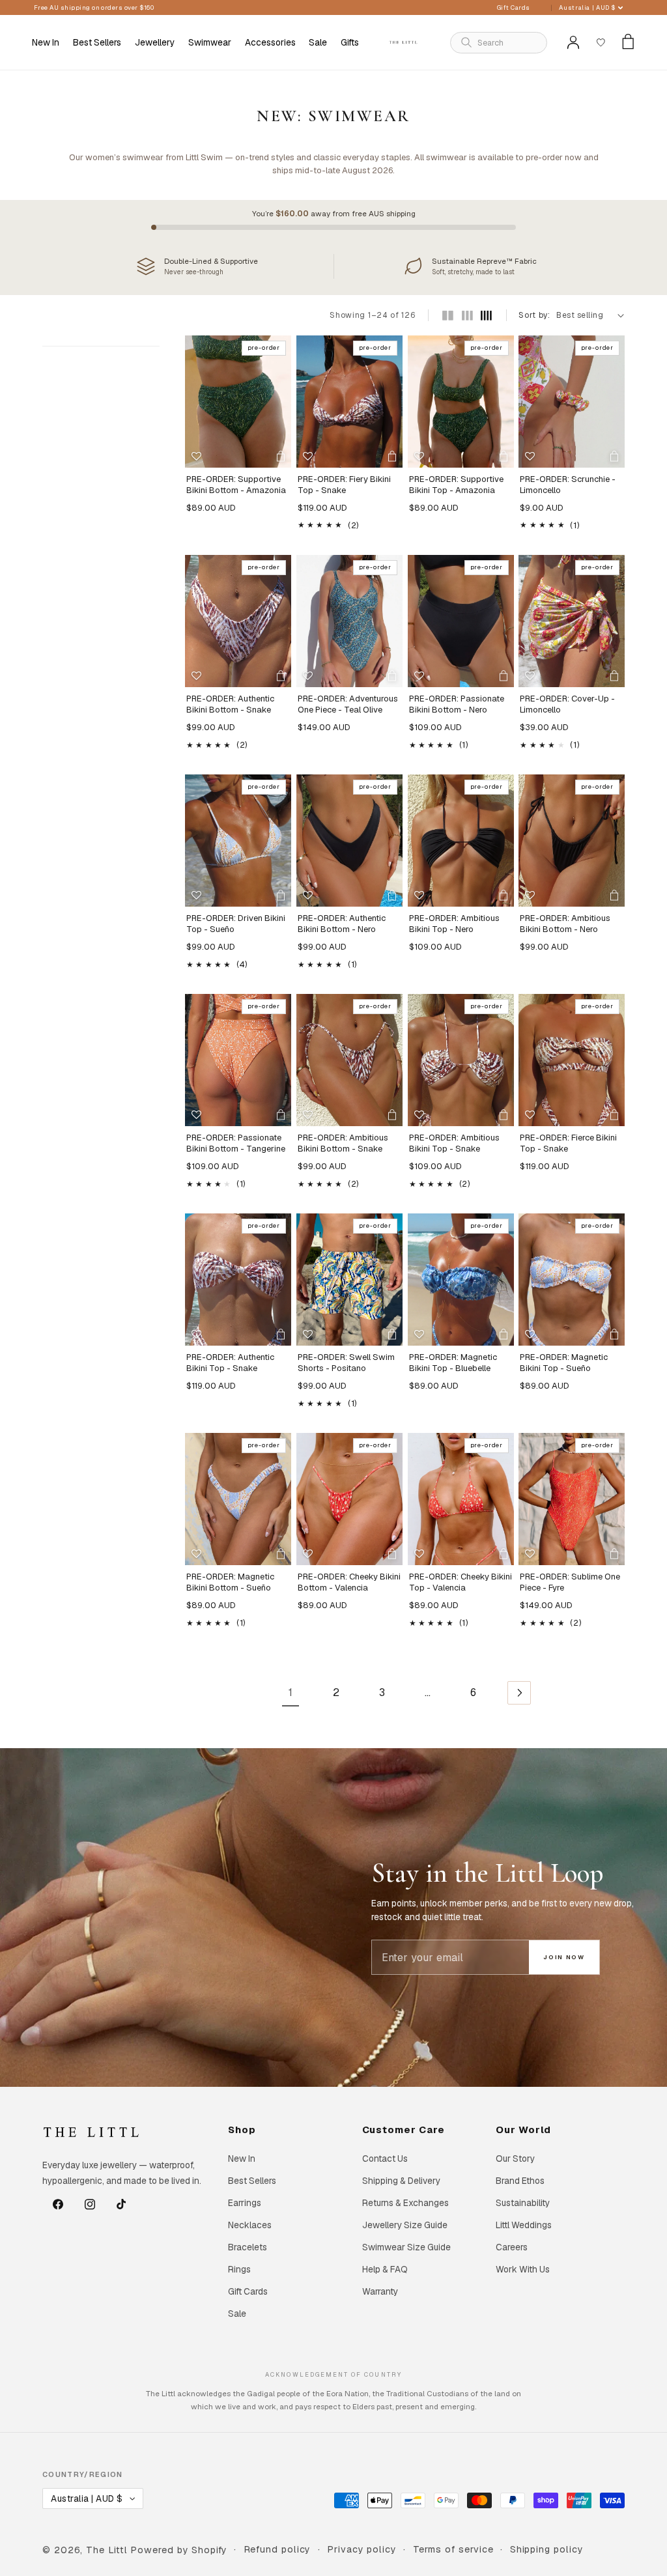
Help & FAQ (385, 2269)
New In (242, 2158)
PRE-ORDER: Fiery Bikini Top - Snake (344, 485)
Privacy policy (362, 2549)
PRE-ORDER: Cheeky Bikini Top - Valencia (461, 1582)
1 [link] (291, 1692)
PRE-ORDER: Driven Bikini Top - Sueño (236, 924)
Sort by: (534, 315)
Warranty (380, 2291)
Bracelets (248, 2247)
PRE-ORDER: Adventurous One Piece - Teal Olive (348, 704)
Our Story (515, 2158)
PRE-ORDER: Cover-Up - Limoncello (567, 704)
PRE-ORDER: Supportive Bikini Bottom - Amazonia (236, 485)
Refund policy (277, 2549)
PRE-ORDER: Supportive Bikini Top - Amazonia (456, 485)
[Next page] (519, 1692)
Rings (239, 2269)
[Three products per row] (467, 316)
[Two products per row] (448, 316)
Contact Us (385, 2158)
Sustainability (523, 2203)
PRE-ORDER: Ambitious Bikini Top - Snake (454, 1143)
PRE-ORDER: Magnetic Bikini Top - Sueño (564, 1363)
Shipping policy (547, 2549)
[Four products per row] (486, 316)
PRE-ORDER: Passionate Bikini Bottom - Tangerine (236, 1143)
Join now (564, 1957)
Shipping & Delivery (401, 2181)
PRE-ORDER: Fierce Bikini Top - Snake (568, 1143)
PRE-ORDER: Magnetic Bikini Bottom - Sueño (230, 1582)
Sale (237, 2314)
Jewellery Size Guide (405, 2225)
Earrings (245, 2203)
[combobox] (507, 43)
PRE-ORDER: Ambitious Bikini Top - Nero (454, 924)
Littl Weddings (524, 2225)
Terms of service (454, 2549)
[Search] (466, 42)
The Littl (106, 2550)
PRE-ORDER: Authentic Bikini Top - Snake (230, 1363)
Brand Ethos (520, 2181)
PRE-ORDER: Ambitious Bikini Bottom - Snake (343, 1143)
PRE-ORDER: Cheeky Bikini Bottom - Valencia (349, 1582)
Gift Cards (514, 7)
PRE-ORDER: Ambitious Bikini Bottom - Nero (565, 924)
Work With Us (523, 2269)
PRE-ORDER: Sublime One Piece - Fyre (570, 1582)
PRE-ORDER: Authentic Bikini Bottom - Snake (230, 704)
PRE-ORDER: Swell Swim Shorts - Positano (346, 1363)
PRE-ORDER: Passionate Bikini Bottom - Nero (457, 704)
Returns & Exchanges (405, 2203)
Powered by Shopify (178, 2550)
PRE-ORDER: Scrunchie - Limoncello (568, 485)
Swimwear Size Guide (406, 2247)
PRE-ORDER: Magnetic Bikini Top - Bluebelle (453, 1363)
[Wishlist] (601, 42)
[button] (155, 42)
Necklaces (250, 2225)
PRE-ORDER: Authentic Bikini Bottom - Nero (342, 924)
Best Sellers (252, 2181)
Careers (512, 2247)
